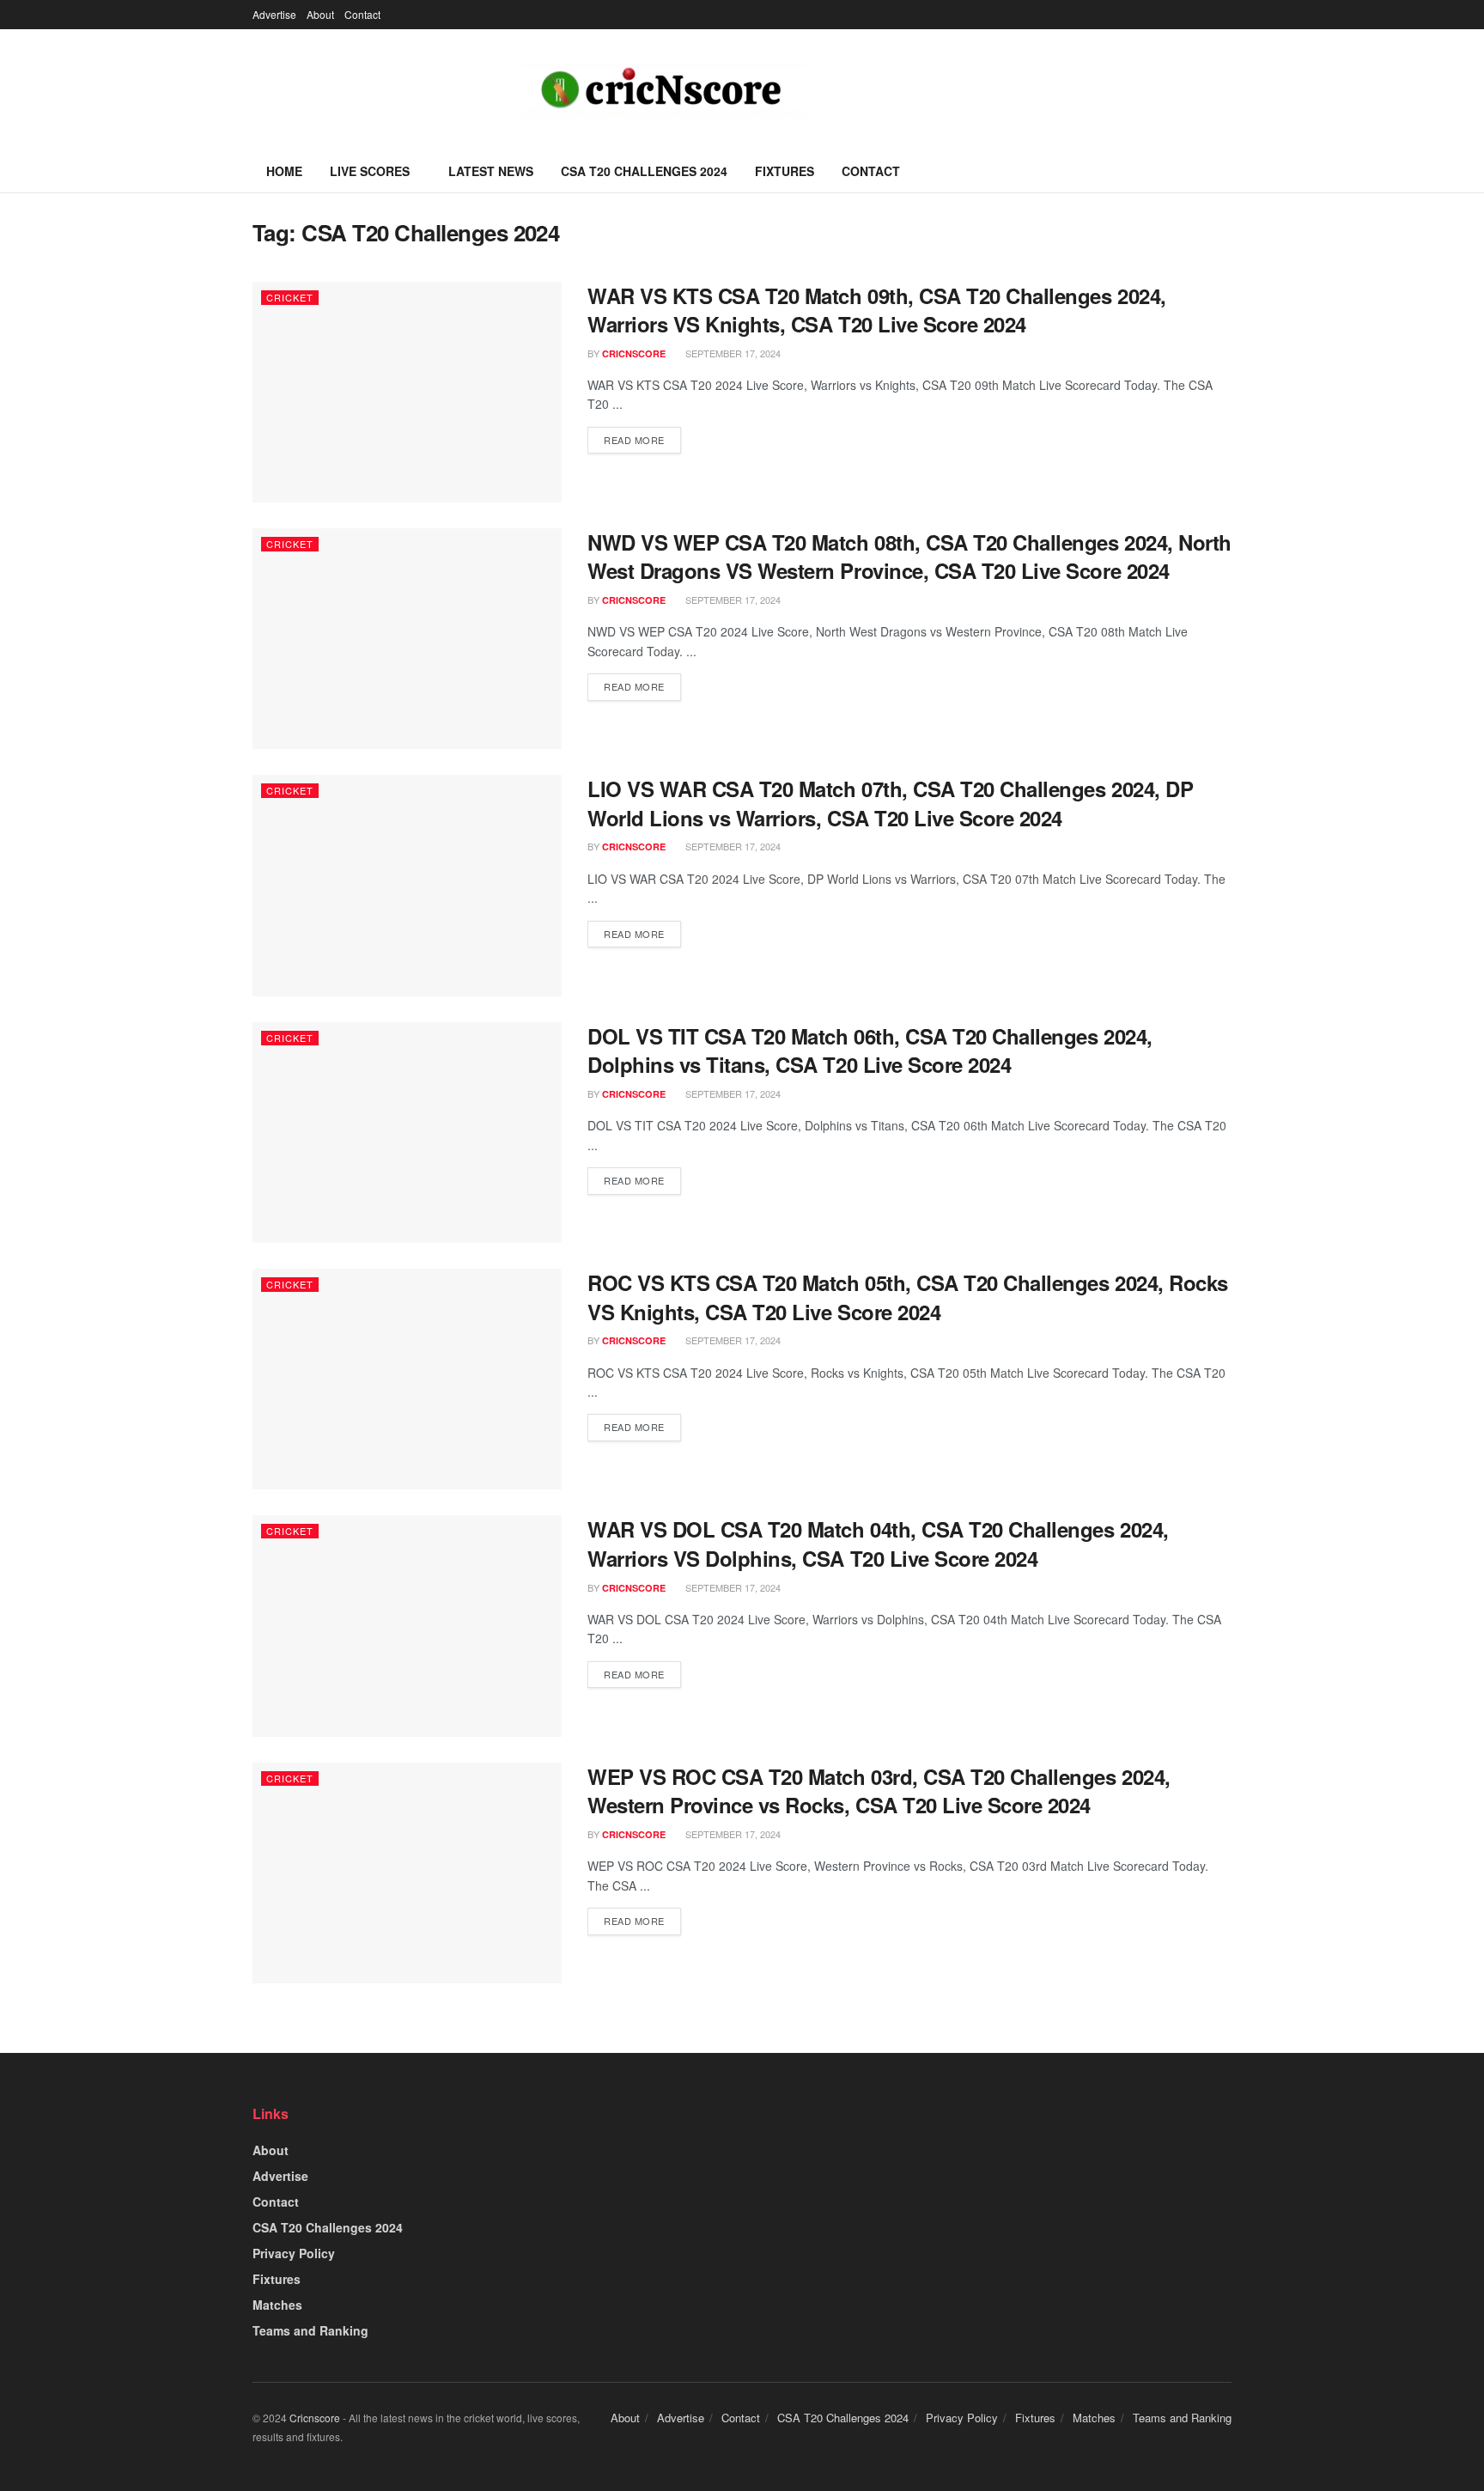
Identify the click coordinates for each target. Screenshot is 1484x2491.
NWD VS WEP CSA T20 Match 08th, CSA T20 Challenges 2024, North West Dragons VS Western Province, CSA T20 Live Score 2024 (909, 557)
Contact (362, 14)
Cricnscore (315, 2418)
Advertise (274, 14)
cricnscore (634, 353)
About (320, 14)
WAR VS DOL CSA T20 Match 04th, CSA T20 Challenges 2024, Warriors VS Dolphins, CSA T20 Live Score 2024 (878, 1544)
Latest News (491, 171)
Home (284, 171)
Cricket (290, 297)
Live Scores (370, 171)
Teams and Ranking (310, 2330)
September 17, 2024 (732, 353)
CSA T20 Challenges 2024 (644, 171)
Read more (634, 440)
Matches (277, 2305)
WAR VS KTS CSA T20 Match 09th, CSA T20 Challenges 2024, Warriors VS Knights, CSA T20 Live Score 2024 (877, 310)
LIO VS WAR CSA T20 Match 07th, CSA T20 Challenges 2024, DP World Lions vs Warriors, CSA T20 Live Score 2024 (890, 803)
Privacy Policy (294, 2253)
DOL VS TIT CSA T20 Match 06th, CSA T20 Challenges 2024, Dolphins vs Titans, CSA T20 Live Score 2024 (870, 1051)
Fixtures (785, 171)
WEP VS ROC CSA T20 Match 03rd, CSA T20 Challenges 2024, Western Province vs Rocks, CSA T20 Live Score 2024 (879, 1791)
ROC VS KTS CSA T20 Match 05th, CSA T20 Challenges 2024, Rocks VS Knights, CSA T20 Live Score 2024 (908, 1297)
